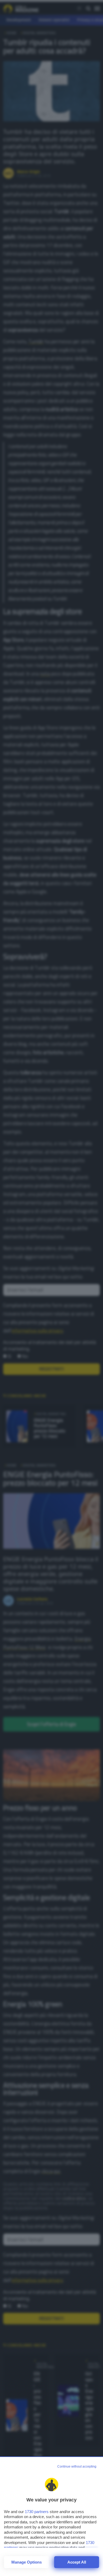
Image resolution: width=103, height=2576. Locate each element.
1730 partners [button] (37, 2512)
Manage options (27, 2562)
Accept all (77, 2562)
